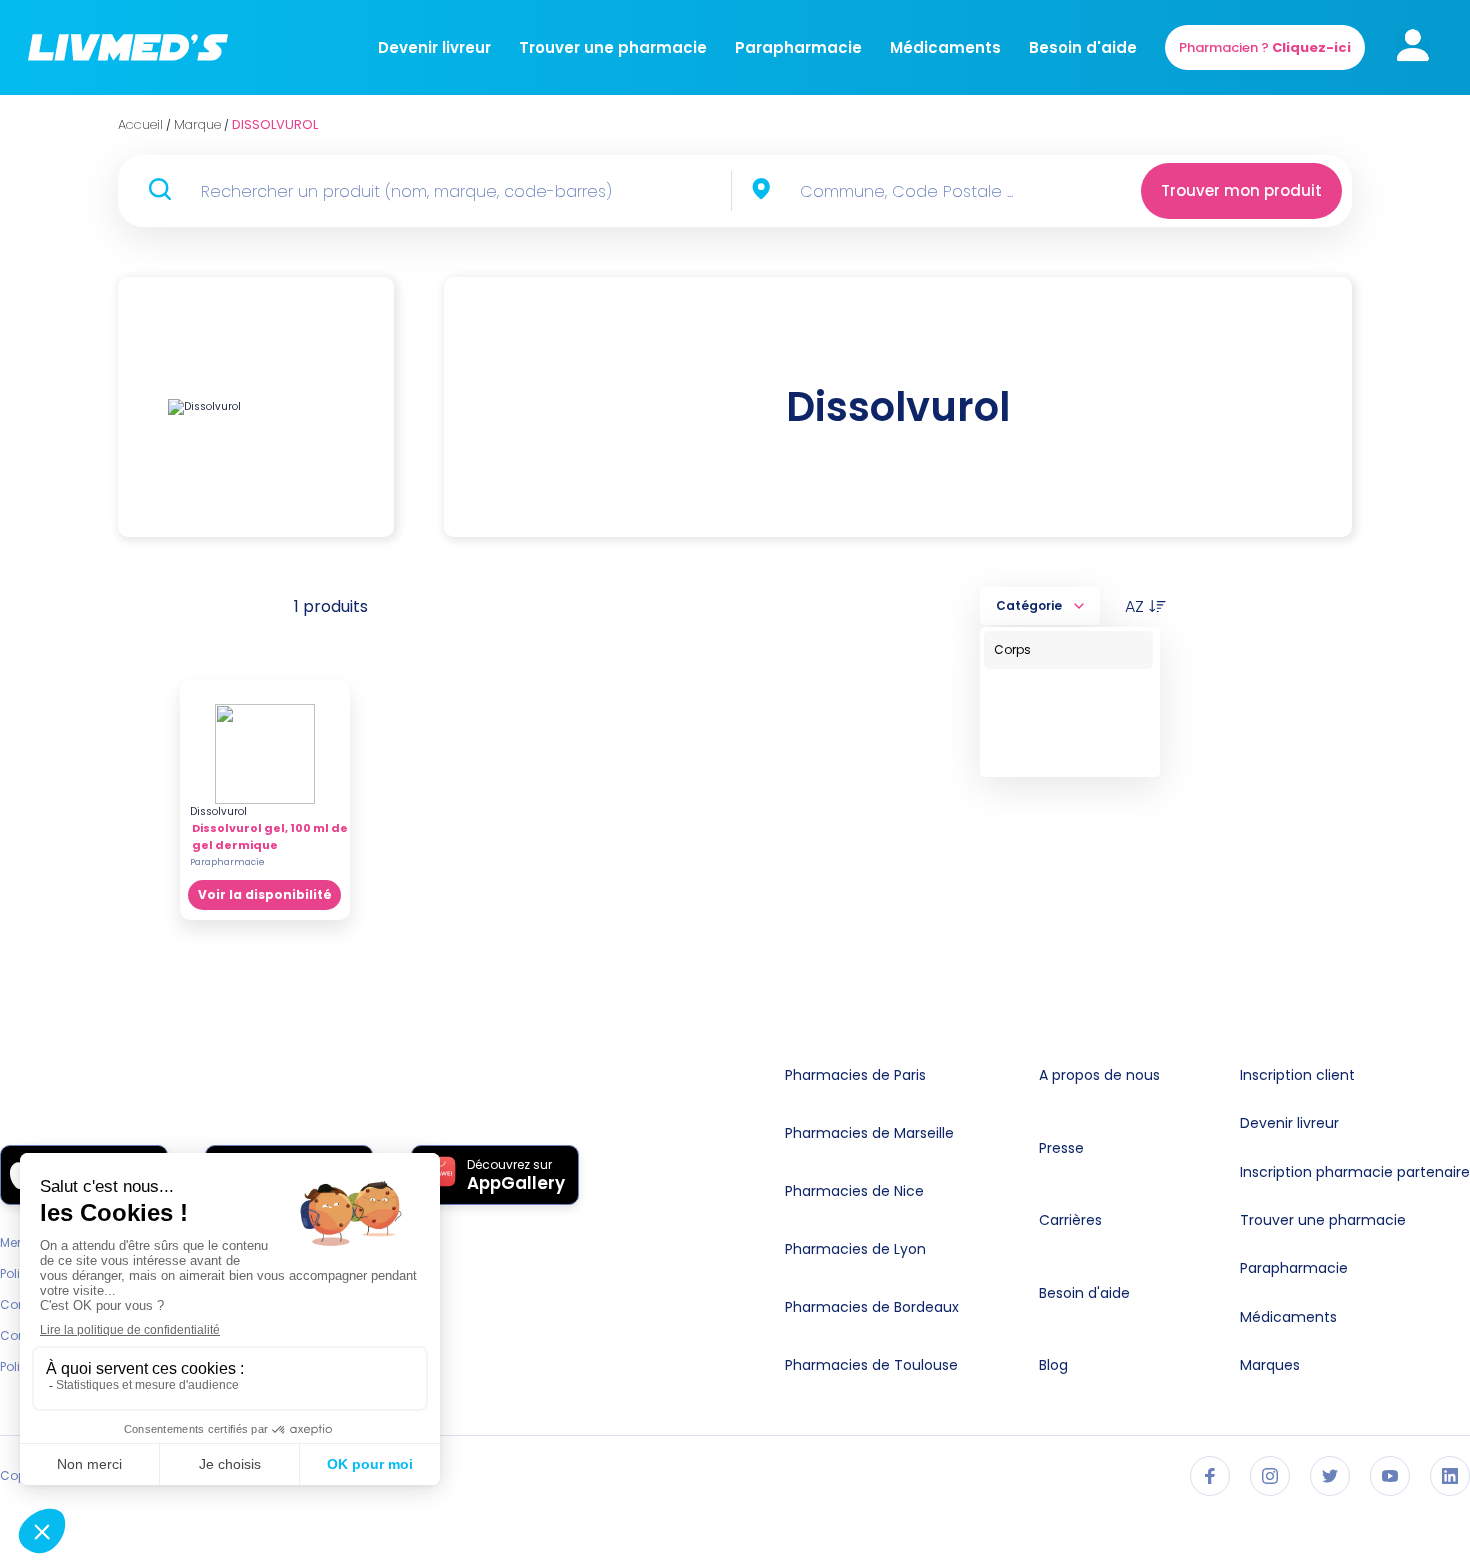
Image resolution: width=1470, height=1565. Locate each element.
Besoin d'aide (1083, 47)
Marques (1270, 1365)
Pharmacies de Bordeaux (872, 1307)
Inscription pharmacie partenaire (1355, 1172)
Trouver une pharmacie (613, 47)
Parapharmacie (798, 47)
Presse (1061, 1148)
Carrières (1070, 1220)
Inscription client (1297, 1075)
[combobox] (944, 191)
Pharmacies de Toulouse (871, 1365)
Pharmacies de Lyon (855, 1249)
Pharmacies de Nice (854, 1191)
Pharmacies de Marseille (869, 1133)
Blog (1053, 1365)
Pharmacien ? (1265, 47)
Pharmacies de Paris (855, 1075)
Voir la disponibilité (265, 894)
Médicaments (945, 47)
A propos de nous (1099, 1075)
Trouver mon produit (1241, 190)
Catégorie (1029, 605)
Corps (1012, 649)
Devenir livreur (434, 47)
